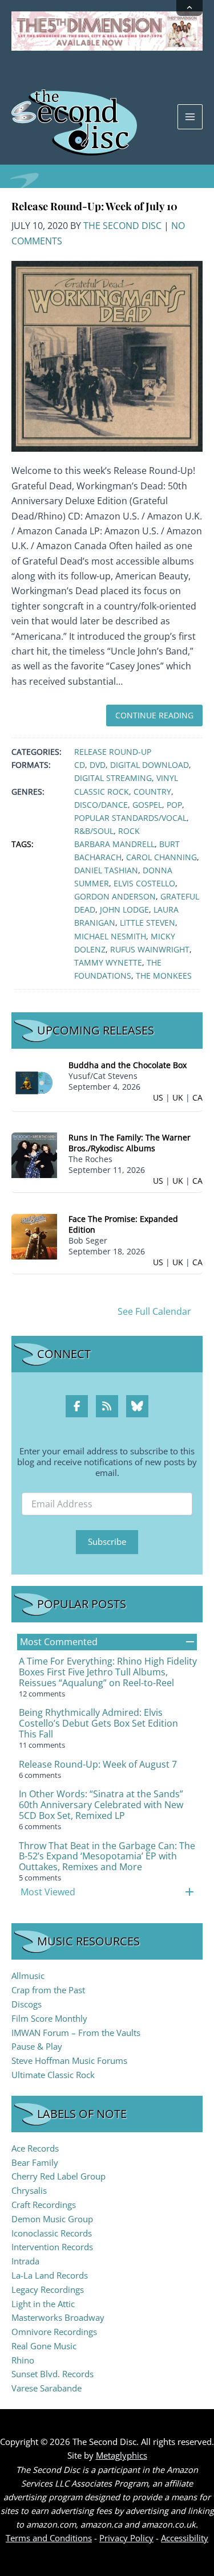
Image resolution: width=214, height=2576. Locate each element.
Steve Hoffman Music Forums (69, 2060)
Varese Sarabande (47, 2388)
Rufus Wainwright (150, 949)
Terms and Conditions (49, 2538)
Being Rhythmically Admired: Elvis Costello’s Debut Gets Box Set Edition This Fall (98, 1723)
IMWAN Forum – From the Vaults (76, 2033)
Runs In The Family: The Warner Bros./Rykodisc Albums (130, 1143)
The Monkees (164, 976)
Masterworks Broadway (58, 2317)
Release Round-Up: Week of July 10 (94, 206)
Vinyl (167, 778)
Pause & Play (37, 2046)
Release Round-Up (113, 752)
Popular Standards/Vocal (130, 818)
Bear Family (35, 2162)
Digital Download (150, 765)
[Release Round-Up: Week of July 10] (107, 355)
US (158, 1097)
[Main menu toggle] (190, 117)
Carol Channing (161, 857)
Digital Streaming (113, 778)
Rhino (23, 2360)
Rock (129, 831)
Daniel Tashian (106, 870)
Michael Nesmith (110, 936)
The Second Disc (122, 226)
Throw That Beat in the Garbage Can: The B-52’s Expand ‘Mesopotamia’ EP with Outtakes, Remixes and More (107, 1857)
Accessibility (185, 2538)
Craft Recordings (44, 2205)
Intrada (25, 2261)
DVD (98, 765)
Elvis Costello (144, 883)
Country (152, 792)
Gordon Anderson (115, 896)
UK (178, 1097)
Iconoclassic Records (52, 2233)
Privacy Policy (126, 2538)
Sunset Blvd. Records (53, 2374)
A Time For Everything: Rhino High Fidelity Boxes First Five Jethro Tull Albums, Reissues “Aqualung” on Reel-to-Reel (108, 1672)
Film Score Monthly (49, 2018)
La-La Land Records (50, 2275)
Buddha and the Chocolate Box (128, 1065)
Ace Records (35, 2148)
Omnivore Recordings (54, 2332)
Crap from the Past (48, 1990)
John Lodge (124, 909)
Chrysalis (29, 2190)
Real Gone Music (44, 2346)
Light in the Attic (43, 2304)
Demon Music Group (52, 2219)
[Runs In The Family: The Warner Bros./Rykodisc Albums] (34, 1154)
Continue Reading (154, 715)
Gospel (147, 805)
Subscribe (107, 1541)
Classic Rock (102, 792)
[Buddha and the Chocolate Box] (34, 1082)
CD (80, 765)
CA (197, 1097)
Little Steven (148, 923)
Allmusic (28, 1976)
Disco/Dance (101, 805)
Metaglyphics (122, 2455)
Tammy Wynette (108, 962)
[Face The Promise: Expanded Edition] (34, 1235)
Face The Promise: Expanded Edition (123, 1224)
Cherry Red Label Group (58, 2176)
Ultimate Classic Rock (53, 2075)
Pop (174, 805)
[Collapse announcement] (189, 8)
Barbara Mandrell (114, 844)
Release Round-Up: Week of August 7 (98, 1764)
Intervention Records (52, 2247)
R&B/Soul (94, 831)
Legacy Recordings (48, 2289)
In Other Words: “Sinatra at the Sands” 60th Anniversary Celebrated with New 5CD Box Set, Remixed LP (101, 1805)
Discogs (27, 2004)
